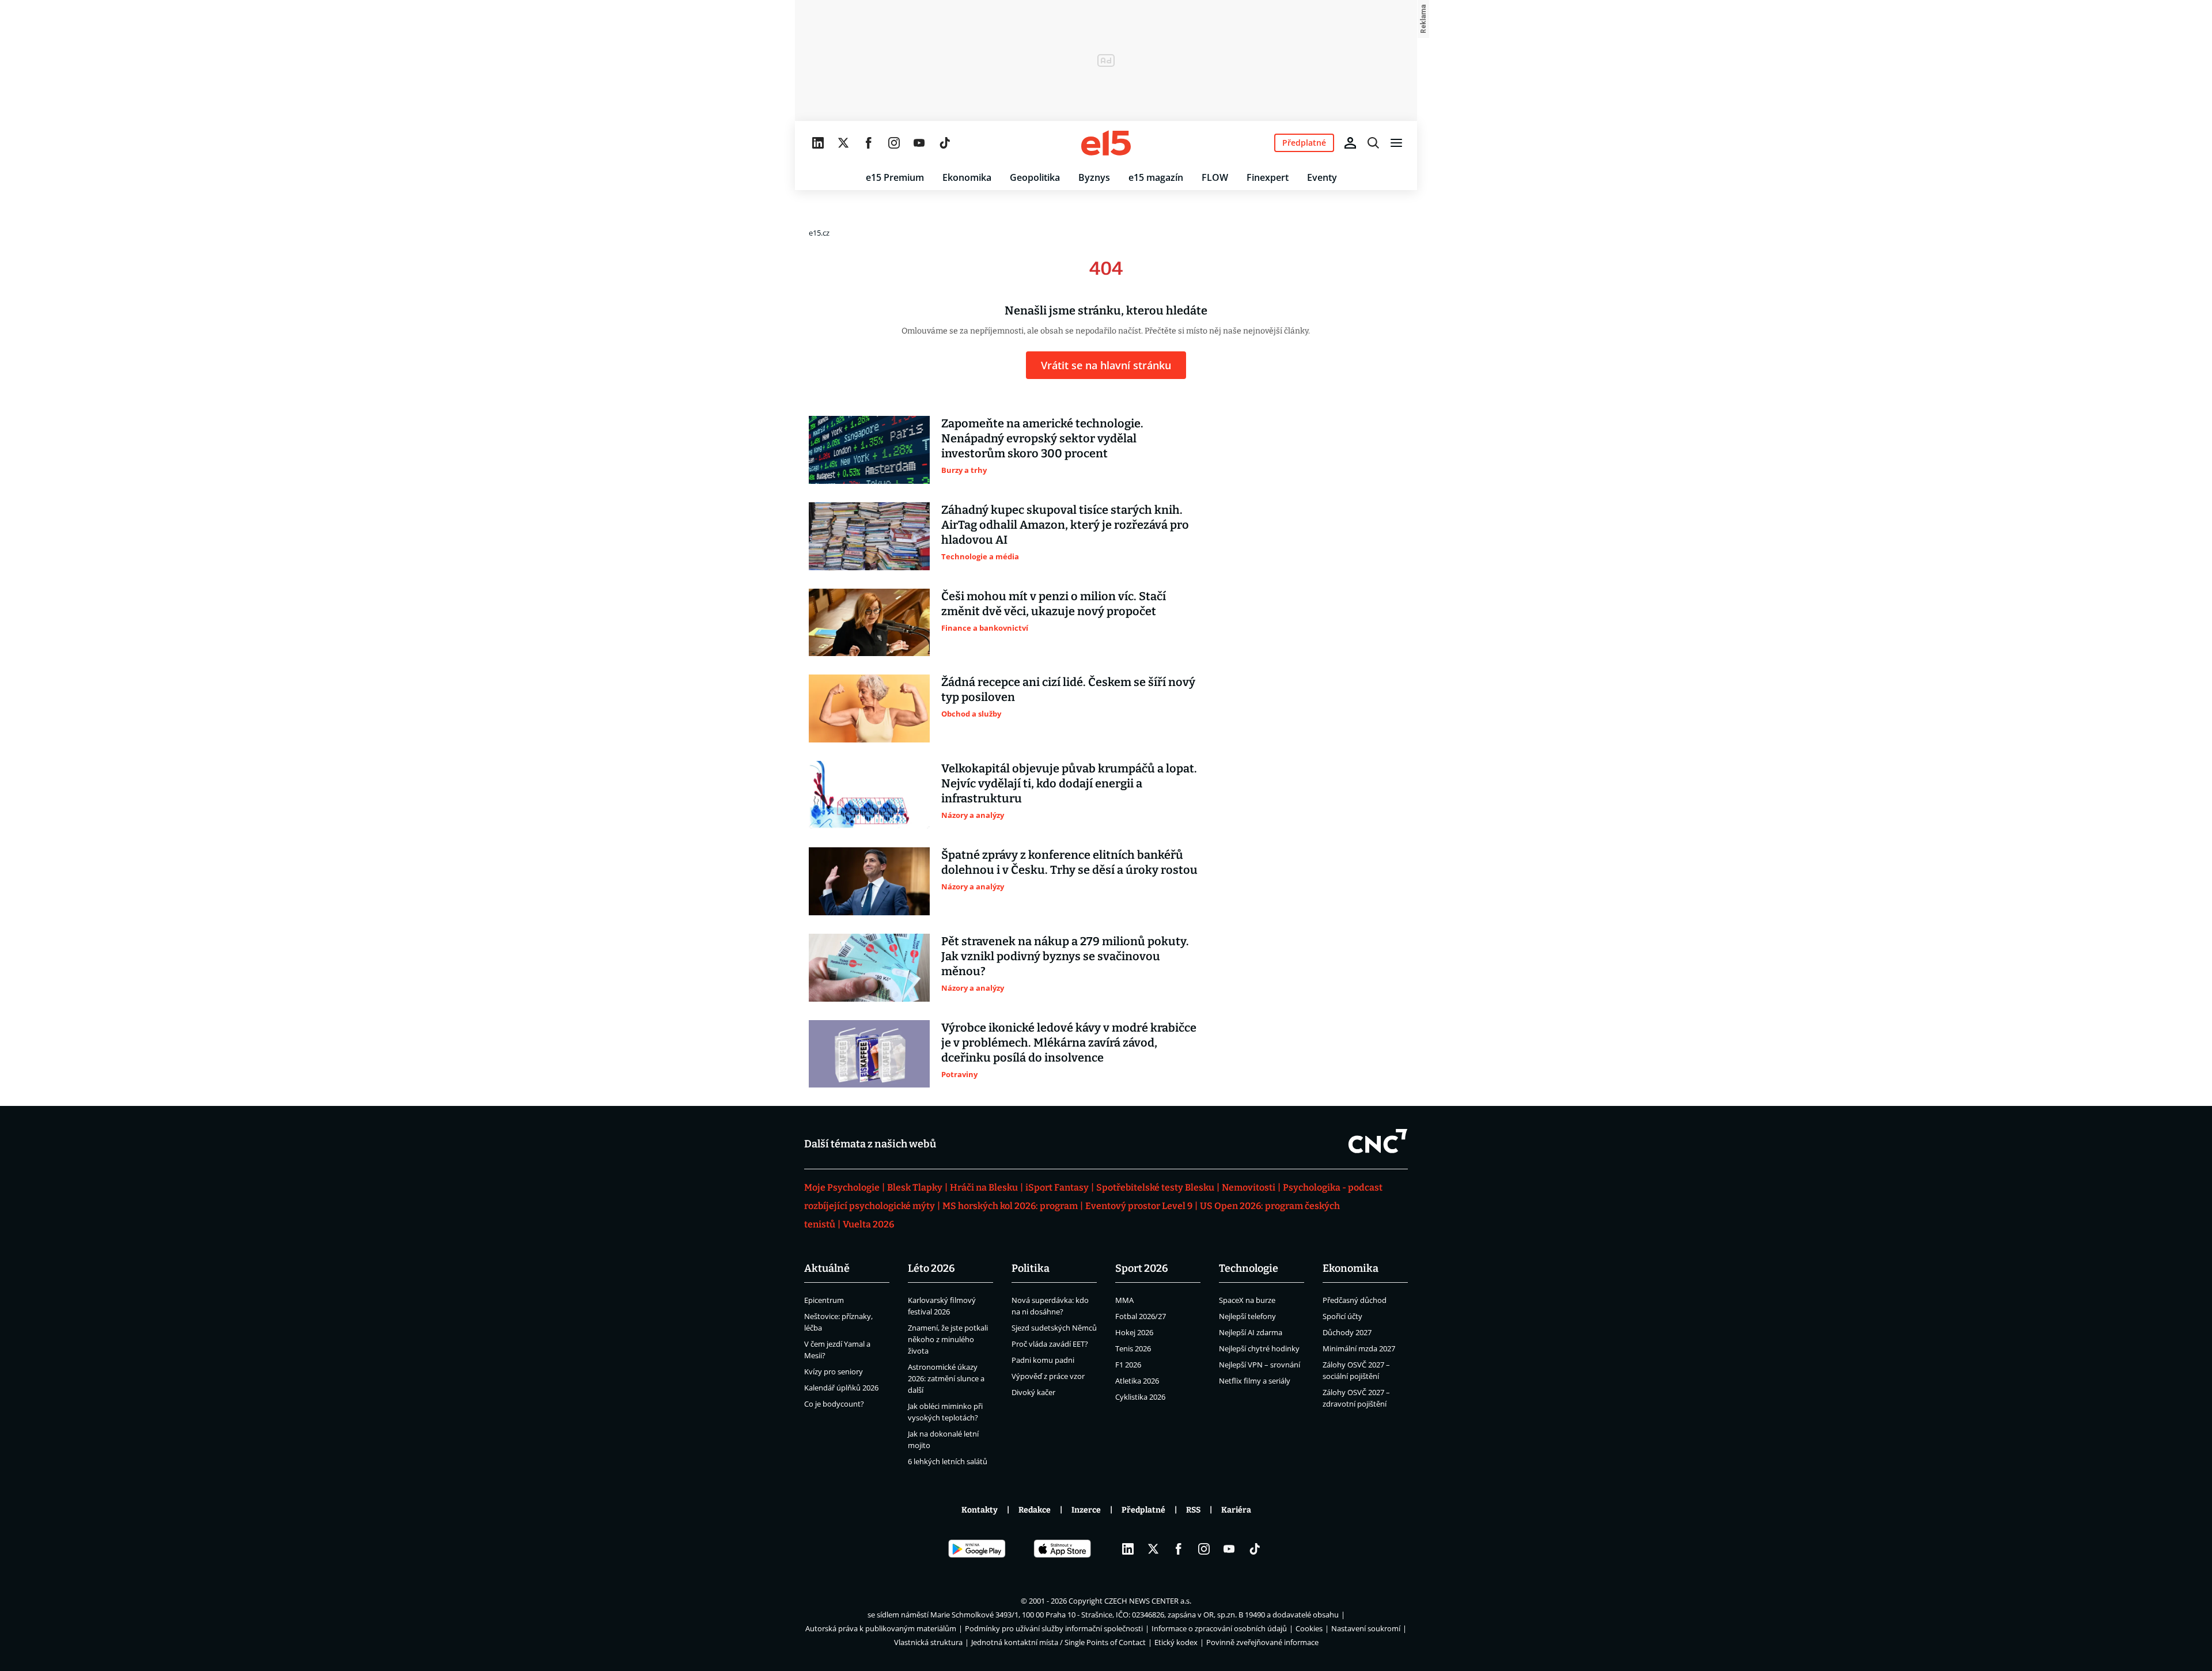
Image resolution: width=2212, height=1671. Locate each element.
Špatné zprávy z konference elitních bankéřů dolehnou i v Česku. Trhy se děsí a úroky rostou (1069, 862)
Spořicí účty (1342, 1316)
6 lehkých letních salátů (948, 1461)
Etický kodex (1176, 1642)
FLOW (1215, 177)
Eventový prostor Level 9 (1139, 1206)
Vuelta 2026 (868, 1224)
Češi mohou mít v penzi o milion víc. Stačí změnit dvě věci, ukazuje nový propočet (1054, 604)
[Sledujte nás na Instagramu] (894, 143)
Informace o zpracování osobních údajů (1219, 1628)
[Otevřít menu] (1396, 143)
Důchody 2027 (1347, 1332)
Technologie (1249, 1268)
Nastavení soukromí (1366, 1628)
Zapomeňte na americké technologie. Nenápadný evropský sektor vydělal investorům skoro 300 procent (1042, 438)
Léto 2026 (931, 1268)
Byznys (1094, 177)
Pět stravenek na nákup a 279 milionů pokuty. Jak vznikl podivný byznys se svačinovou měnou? (1065, 956)
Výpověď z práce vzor (1048, 1376)
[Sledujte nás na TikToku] (945, 143)
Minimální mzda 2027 (1359, 1348)
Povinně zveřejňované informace (1262, 1642)
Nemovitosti (1249, 1187)
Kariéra (1236, 1510)
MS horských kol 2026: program (1010, 1206)
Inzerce (1086, 1510)
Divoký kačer (1033, 1392)
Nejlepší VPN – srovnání (1260, 1365)
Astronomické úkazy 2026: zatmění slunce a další (946, 1378)
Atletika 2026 (1137, 1381)
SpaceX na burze (1247, 1300)
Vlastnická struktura (928, 1642)
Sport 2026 (1142, 1268)
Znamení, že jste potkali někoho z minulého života (948, 1339)
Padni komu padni (1043, 1360)
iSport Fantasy (1057, 1187)
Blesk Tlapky (915, 1187)
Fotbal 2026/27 (1141, 1316)
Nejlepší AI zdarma (1251, 1332)
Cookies (1309, 1628)
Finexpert (1268, 177)
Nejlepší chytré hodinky (1259, 1348)
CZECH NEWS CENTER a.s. (1148, 1601)
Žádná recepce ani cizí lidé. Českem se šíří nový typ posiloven (1068, 689)
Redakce (1035, 1510)
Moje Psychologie (842, 1187)
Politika (1031, 1268)
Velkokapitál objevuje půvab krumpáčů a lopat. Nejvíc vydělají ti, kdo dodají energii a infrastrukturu (1069, 783)
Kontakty (980, 1510)
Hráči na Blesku (984, 1187)
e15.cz (819, 233)
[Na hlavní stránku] (1106, 143)
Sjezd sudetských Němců (1054, 1328)
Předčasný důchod (1355, 1300)
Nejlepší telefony (1247, 1316)
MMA (1124, 1300)
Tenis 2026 (1133, 1348)
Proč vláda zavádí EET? (1050, 1344)
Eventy (1322, 177)
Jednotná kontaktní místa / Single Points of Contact (1058, 1642)
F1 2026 (1128, 1365)
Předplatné (1143, 1510)
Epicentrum (824, 1300)
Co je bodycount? (834, 1404)
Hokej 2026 (1134, 1332)
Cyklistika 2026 (1140, 1397)
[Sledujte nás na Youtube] (919, 143)
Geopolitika (1035, 177)
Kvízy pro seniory (834, 1371)
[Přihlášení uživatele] (1350, 143)
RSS (1193, 1510)
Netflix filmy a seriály (1255, 1381)
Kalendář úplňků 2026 (841, 1388)
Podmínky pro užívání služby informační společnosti (1054, 1628)
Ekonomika (967, 177)
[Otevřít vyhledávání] (1373, 143)
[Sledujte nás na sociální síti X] (843, 143)
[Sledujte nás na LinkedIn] (818, 143)
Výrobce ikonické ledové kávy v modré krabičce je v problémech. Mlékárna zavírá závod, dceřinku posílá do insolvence (1069, 1043)
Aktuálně (827, 1268)
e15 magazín (1156, 177)
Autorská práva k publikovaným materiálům (881, 1628)
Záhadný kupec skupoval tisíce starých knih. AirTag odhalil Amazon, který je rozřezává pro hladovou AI (1065, 525)
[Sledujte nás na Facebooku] (869, 143)
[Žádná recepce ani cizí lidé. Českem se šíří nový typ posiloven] (869, 708)
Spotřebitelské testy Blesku (1155, 1187)
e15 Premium (895, 177)
